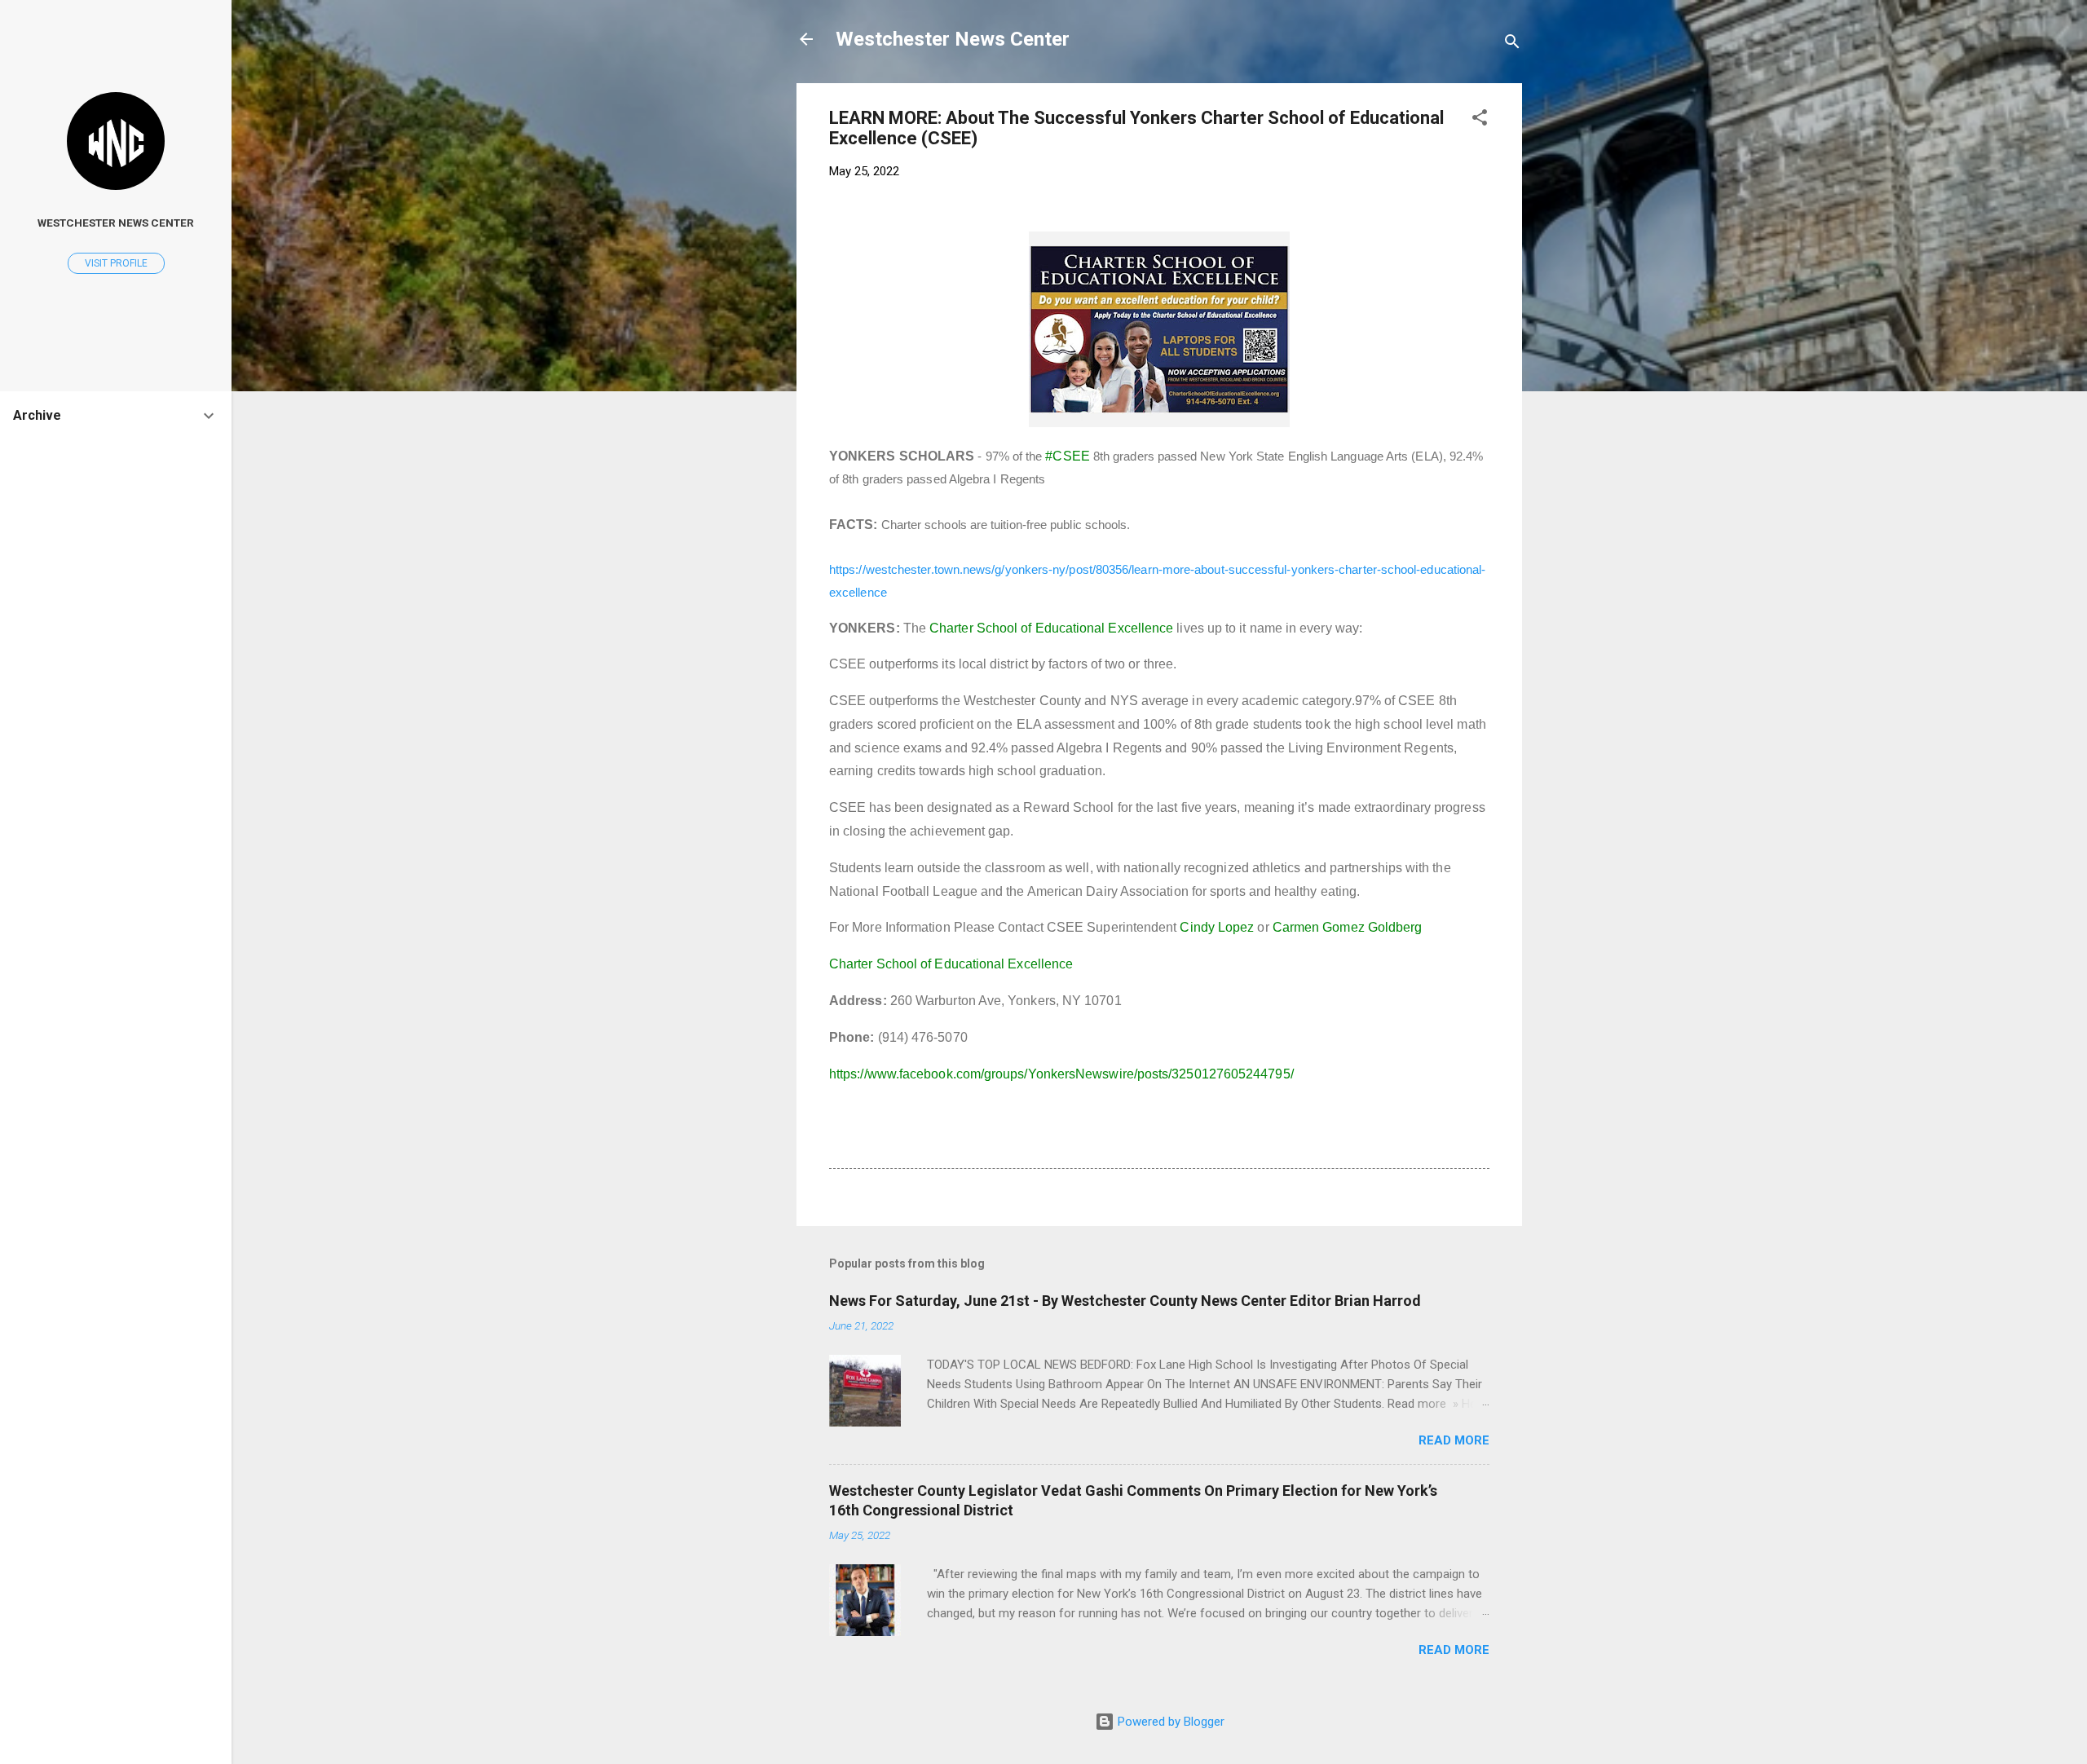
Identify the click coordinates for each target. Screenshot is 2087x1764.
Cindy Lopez (1217, 927)
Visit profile (116, 263)
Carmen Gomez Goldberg (1348, 927)
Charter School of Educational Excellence (1051, 628)
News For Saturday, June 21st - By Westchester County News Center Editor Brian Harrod (1125, 1301)
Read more (1454, 1440)
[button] (1480, 120)
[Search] (1512, 44)
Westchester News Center (953, 39)
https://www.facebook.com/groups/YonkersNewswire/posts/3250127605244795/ (1061, 1074)
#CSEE (1067, 456)
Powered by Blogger (1169, 1722)
